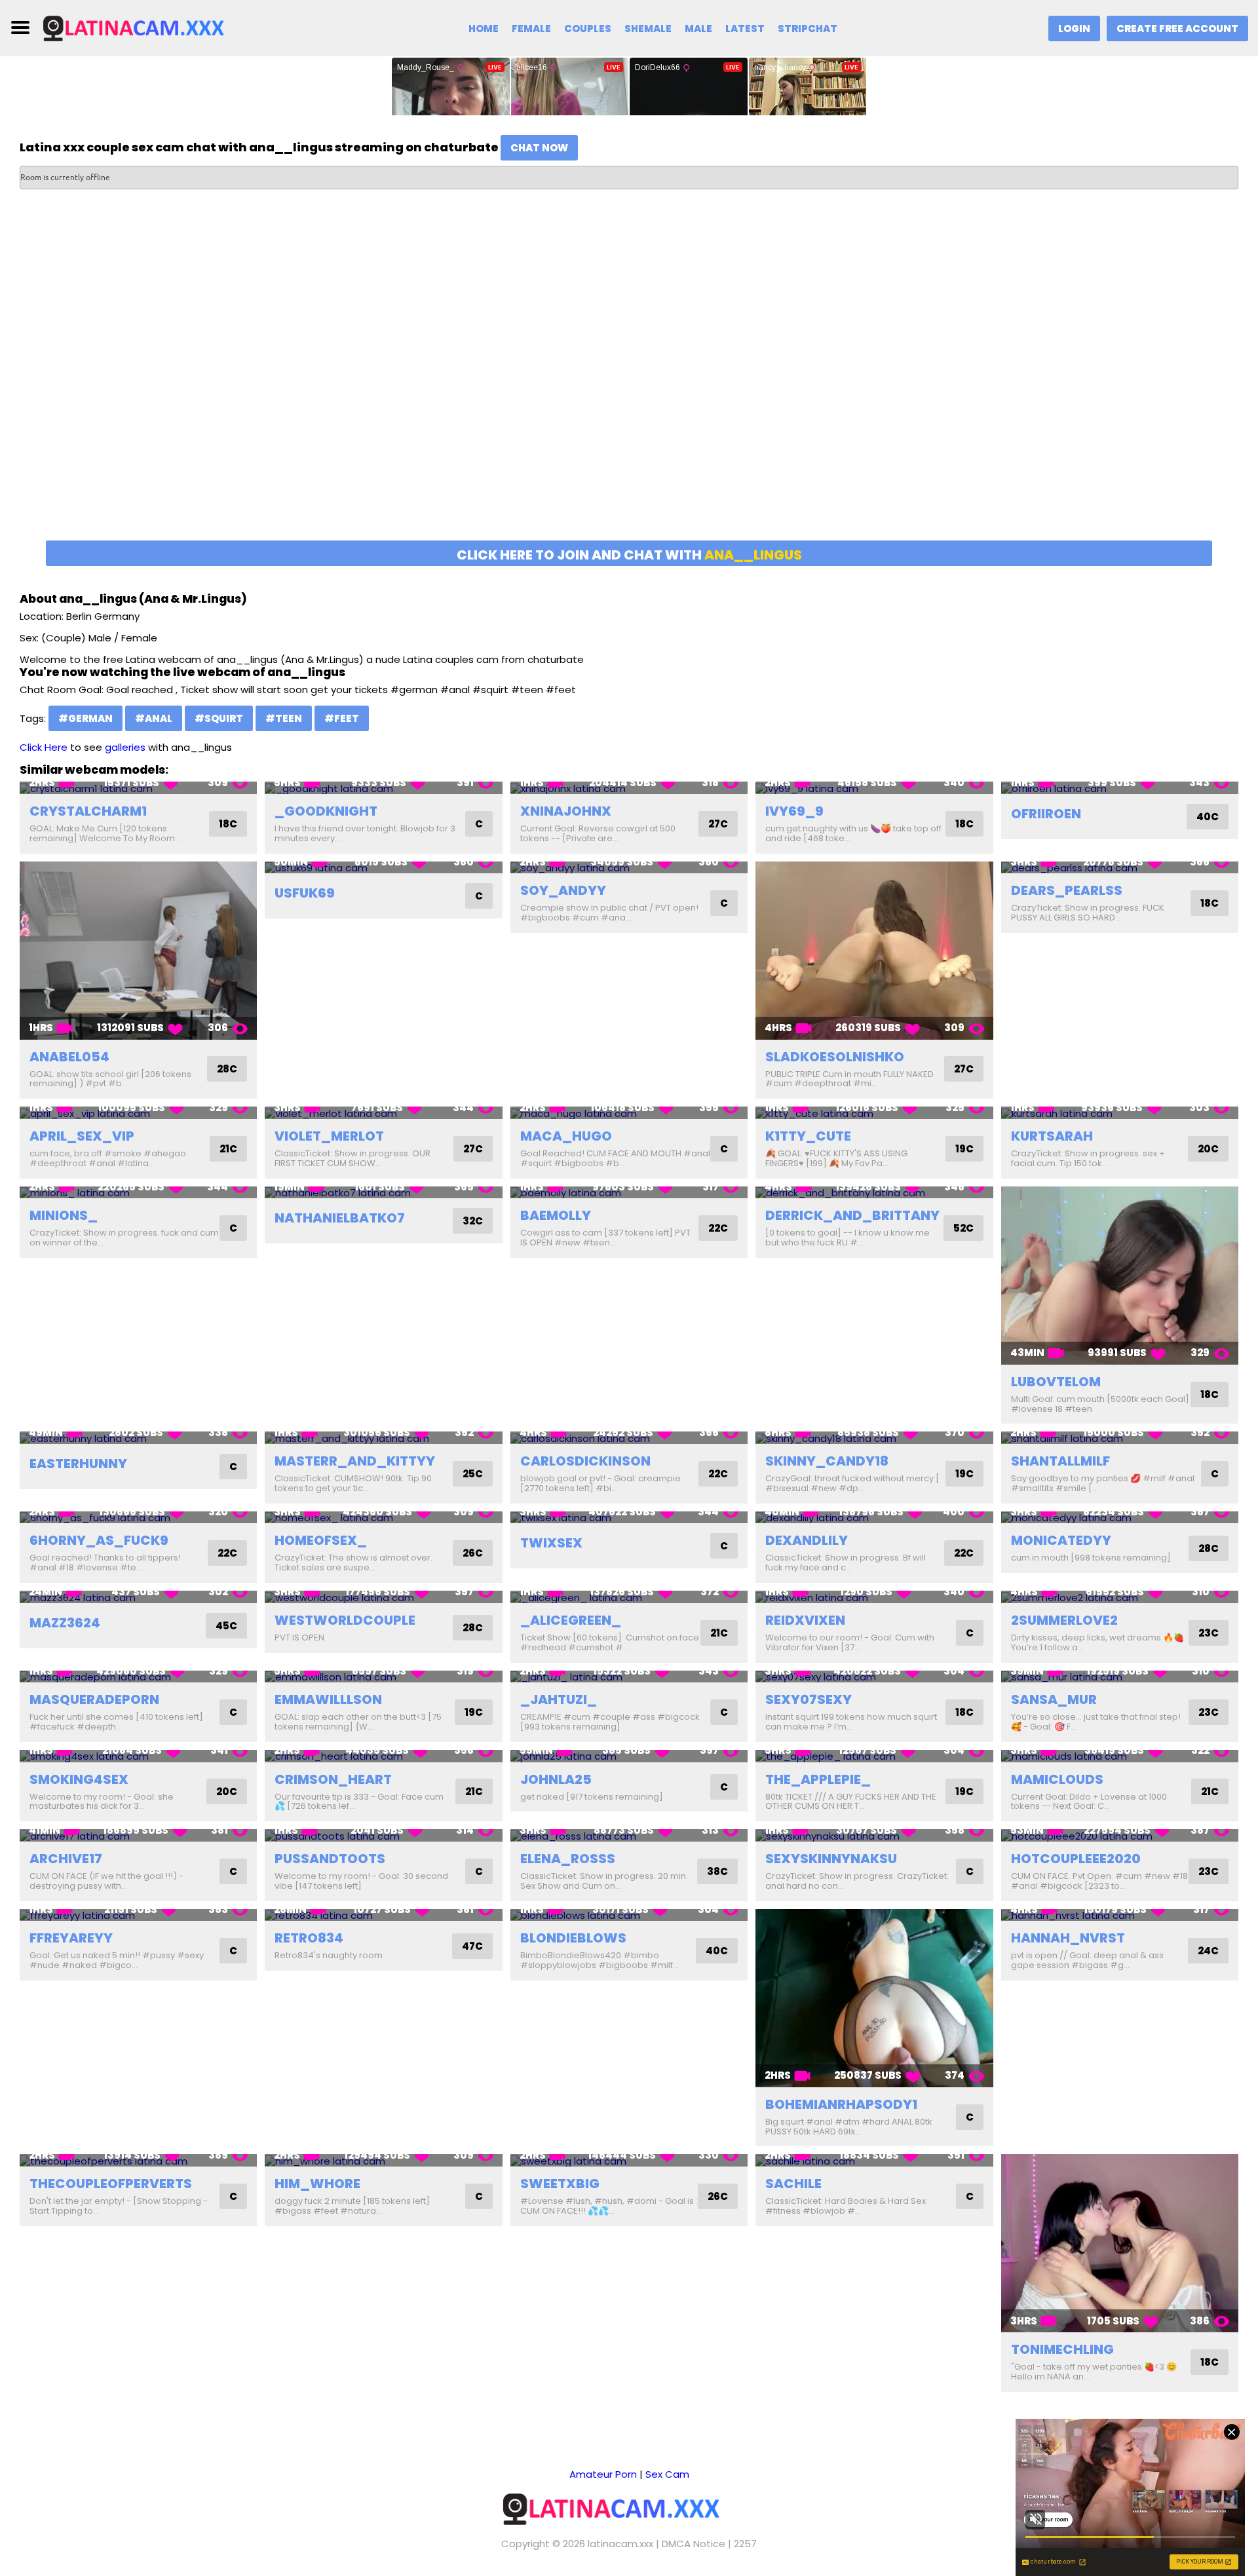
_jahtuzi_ (559, 1699)
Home (484, 28)
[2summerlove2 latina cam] (1120, 1597)
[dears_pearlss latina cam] (1120, 868)
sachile (793, 2184)
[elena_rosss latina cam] (629, 1835)
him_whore (317, 2184)
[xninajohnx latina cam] (629, 788)
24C (1208, 1951)
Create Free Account (1177, 28)
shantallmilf (1060, 1461)
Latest (745, 28)
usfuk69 (305, 893)
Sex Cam (667, 2474)
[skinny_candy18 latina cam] (874, 1438)
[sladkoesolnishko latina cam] (874, 951)
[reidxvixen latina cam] (874, 1597)
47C (472, 1946)
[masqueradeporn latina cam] (138, 1677)
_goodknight (326, 811)
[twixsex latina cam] (629, 1518)
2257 (745, 2544)
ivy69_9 (794, 811)
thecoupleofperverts (111, 2184)
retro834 (309, 1938)
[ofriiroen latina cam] (1120, 788)
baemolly (556, 1215)
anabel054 (69, 1057)
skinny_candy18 (827, 1461)
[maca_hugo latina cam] (629, 1113)
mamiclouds (1057, 1779)
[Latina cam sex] (149, 27)
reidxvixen (805, 1620)
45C (226, 1626)
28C (227, 1069)
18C (228, 824)
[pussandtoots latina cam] (383, 1835)
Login (1074, 28)
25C (473, 1474)
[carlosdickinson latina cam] (629, 1438)
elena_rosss (568, 1859)
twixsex (551, 1543)
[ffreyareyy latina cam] (138, 1915)
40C (1208, 817)
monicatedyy (1061, 1540)
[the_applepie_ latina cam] (874, 1756)
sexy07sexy (809, 1699)
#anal (154, 718)
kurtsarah (1052, 1136)
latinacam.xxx (620, 2544)
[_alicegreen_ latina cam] (629, 1597)
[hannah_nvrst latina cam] (1120, 1915)
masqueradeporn (94, 1699)
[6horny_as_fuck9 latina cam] (138, 1518)
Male (698, 28)
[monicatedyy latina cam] (1120, 1518)
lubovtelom (1056, 1382)
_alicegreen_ (571, 1620)
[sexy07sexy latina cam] (874, 1677)
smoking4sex (79, 1779)
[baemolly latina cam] (629, 1193)
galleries (125, 747)
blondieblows (573, 1938)
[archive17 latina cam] (138, 1835)
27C (718, 824)
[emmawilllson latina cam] (383, 1677)
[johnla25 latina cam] (629, 1756)
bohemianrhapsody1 (841, 2104)
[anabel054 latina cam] (138, 951)
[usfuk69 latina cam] (383, 868)
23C (1209, 1633)
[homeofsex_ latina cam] (383, 1518)
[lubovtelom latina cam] (1120, 1276)
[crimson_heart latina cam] (383, 1756)
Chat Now (539, 148)
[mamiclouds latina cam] (1120, 1756)
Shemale (648, 28)
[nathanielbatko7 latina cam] (383, 1193)
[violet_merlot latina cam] (383, 1113)
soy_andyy (563, 890)
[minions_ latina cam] (138, 1193)
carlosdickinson (585, 1461)
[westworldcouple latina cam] (383, 1597)
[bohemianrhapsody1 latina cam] (874, 1998)
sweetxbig (560, 2184)
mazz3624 (65, 1623)
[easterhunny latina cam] (138, 1438)
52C (963, 1228)
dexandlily (807, 1540)
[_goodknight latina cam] (383, 788)
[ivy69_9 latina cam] (874, 788)
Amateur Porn (603, 2474)
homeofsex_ (321, 1540)
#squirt (219, 718)
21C (228, 1149)
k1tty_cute (808, 1136)
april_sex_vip (82, 1136)
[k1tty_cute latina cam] (874, 1113)
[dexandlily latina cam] (874, 1518)
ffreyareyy (71, 1938)
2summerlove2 (1064, 1620)
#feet (342, 718)
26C (473, 1553)
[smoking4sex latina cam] (138, 1756)
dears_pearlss (1067, 890)
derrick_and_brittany (852, 1215)
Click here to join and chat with (629, 555)
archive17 (66, 1859)
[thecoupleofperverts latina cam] (138, 2160)
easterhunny (78, 1464)
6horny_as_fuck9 (99, 1540)
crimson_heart (333, 1779)
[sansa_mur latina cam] (1120, 1677)
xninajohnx (566, 811)
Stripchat (808, 28)
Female (531, 28)
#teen (284, 718)
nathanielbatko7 (340, 1218)
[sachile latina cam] (874, 2160)
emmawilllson (328, 1699)
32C (473, 1221)
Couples (588, 28)
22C (718, 1228)
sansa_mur (1054, 1699)
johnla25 (556, 1779)
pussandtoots (330, 1859)
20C (1208, 1149)
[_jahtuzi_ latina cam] (629, 1677)
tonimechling (1062, 2349)
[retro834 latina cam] (383, 1915)
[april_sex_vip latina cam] (138, 1113)
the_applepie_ (818, 1779)
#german (86, 718)
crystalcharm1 (88, 811)
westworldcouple (345, 1620)
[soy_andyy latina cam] (629, 868)
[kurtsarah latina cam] (1120, 1113)
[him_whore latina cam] (383, 2160)
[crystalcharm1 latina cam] (138, 788)
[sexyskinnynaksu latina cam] (874, 1835)
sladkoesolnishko (835, 1057)
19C (964, 1149)
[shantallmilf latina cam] (1120, 1438)
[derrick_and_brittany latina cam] (874, 1193)
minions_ (64, 1215)
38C (717, 1871)
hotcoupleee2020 (1076, 1859)
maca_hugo (566, 1136)
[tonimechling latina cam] (1120, 2243)
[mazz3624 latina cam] (138, 1597)
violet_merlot (329, 1136)
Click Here (44, 747)
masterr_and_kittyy (355, 1461)
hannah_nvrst (1068, 1938)
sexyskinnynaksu (831, 1859)
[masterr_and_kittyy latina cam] (383, 1438)
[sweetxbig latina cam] (629, 2160)
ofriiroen (1046, 814)
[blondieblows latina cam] (629, 1915)
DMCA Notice (694, 2544)
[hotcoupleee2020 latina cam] (1120, 1835)
